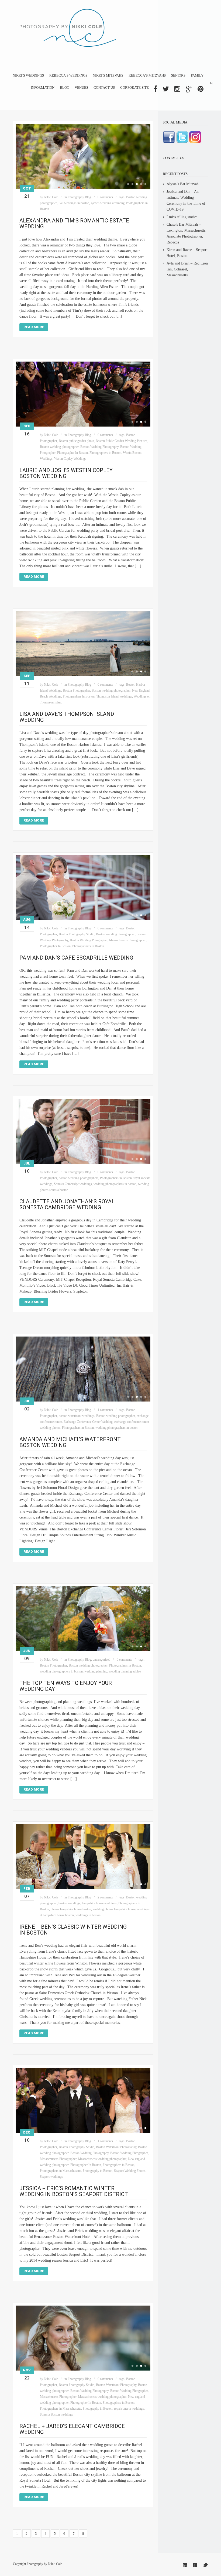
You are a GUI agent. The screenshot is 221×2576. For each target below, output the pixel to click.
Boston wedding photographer (59, 447)
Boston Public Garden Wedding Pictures (121, 441)
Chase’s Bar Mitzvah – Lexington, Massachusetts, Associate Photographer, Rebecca (187, 233)
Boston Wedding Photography (99, 447)
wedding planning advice (125, 1671)
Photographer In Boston (72, 453)
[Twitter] (205, 2565)
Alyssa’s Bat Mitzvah (183, 184)
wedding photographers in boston (115, 1184)
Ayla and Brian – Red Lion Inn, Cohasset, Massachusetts (187, 269)
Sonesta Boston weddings (56, 2414)
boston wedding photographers (79, 1178)
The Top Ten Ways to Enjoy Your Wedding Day (66, 1686)
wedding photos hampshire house (114, 1909)
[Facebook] (195, 2565)
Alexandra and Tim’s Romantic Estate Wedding (74, 224)
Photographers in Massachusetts (61, 2171)
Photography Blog (79, 197)
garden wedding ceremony (108, 203)
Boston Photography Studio (77, 934)
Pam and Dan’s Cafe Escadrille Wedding (76, 958)
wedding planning (96, 1671)
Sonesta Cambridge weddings (73, 1184)
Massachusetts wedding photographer (102, 2159)
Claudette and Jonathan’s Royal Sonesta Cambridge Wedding (67, 1204)
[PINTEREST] (201, 89)
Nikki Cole (51, 197)
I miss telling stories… (184, 217)
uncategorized (101, 1660)
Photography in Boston (98, 2171)
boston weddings (69, 1903)
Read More (34, 327)
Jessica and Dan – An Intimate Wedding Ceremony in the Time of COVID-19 (186, 200)
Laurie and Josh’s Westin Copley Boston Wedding (66, 473)
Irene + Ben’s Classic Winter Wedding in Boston (73, 1930)
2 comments (105, 1897)
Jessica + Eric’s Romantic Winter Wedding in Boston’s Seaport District (74, 2191)
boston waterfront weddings (77, 1416)
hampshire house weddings (99, 1903)
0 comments (105, 197)
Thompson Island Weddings (114, 696)
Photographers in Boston (105, 453)
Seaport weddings (51, 2177)
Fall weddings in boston (74, 203)
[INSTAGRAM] (177, 89)
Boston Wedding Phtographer (89, 940)
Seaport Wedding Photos (130, 2171)
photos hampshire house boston (71, 1909)
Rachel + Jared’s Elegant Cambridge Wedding (72, 2429)
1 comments (105, 1410)
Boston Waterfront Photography (116, 2147)
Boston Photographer (76, 691)
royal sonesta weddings (129, 2409)
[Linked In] (185, 2565)
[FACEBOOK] (156, 89)
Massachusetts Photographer (127, 940)
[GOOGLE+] (189, 89)
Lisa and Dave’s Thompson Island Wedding (67, 717)
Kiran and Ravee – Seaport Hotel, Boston (187, 253)
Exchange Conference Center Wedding (88, 1422)
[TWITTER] (166, 89)
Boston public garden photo (76, 441)
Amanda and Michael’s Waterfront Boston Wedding (70, 1442)
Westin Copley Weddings (70, 459)
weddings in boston (88, 1915)
